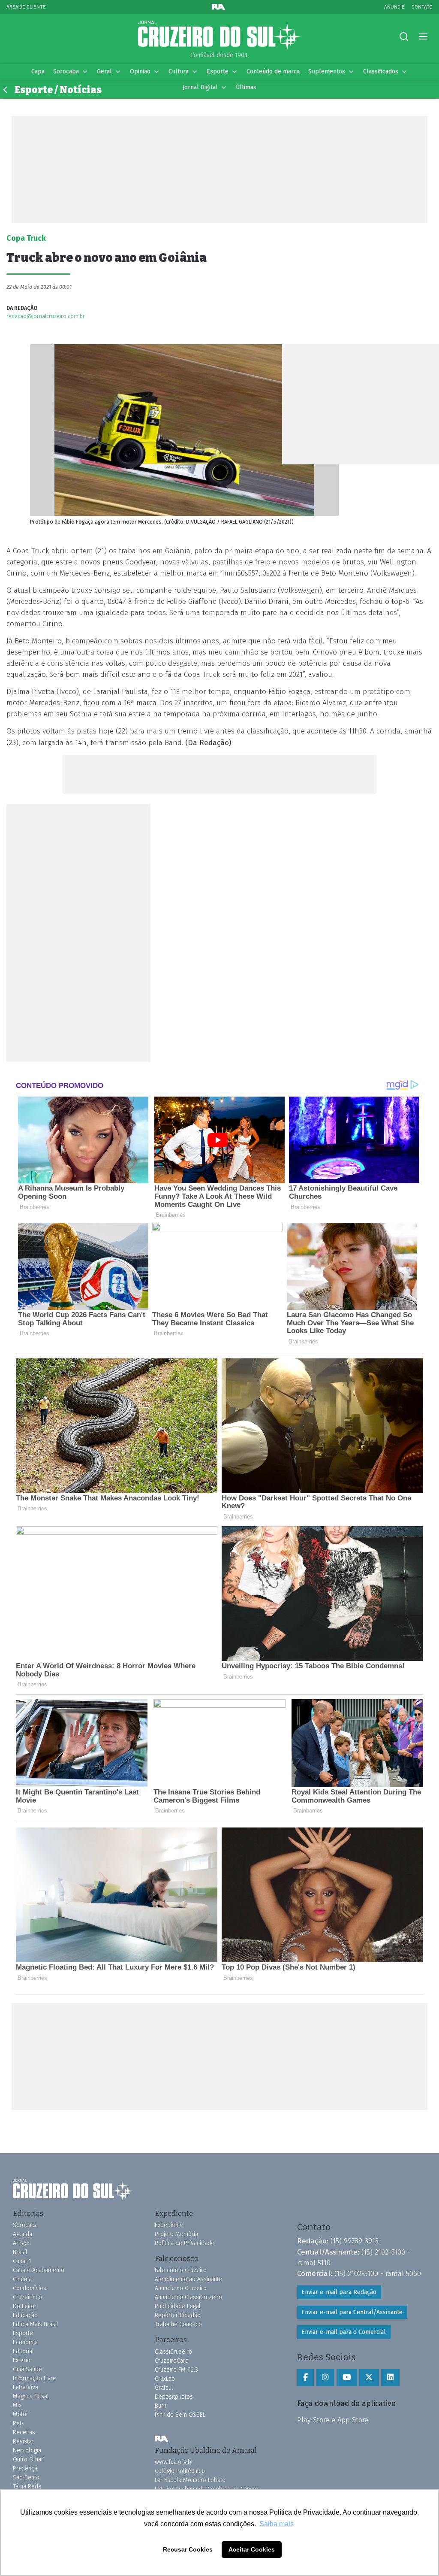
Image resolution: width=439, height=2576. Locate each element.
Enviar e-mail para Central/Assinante (352, 2312)
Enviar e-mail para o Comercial (344, 2332)
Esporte (218, 71)
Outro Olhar (28, 2459)
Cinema (22, 2279)
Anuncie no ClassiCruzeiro (188, 2297)
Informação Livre (35, 2378)
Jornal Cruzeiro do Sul (219, 36)
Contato (422, 7)
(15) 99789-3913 (355, 2241)
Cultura (179, 71)
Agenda (23, 2234)
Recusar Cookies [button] (188, 2549)
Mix (17, 2405)
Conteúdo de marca (273, 71)
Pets (19, 2423)
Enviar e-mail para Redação (339, 2292)
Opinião (140, 71)
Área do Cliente (26, 7)
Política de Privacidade (185, 2243)
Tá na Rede (27, 2487)
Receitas (24, 2432)
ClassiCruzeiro (173, 2352)
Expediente (169, 2225)
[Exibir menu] (423, 37)
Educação (25, 2315)
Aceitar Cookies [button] (252, 2549)
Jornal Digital (200, 87)
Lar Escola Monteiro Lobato (190, 2480)
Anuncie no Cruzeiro (181, 2288)
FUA (162, 2439)
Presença (25, 2468)
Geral (104, 71)
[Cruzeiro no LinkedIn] (390, 2378)
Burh (161, 2406)
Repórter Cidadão (178, 2315)
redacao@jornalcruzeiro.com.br (46, 316)
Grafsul (164, 2388)
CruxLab (165, 2379)
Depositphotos (174, 2397)
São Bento (26, 2478)
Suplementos (327, 71)
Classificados (381, 71)
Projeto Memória (176, 2234)
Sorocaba (66, 71)
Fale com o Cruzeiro (181, 2270)
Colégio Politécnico (180, 2471)
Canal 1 (22, 2261)
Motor (21, 2414)
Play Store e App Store (333, 2420)
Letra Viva (26, 2387)
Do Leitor (25, 2306)
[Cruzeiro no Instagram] (325, 2378)
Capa (38, 71)
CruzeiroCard (172, 2361)
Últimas (246, 87)
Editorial (23, 2351)
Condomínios (30, 2288)
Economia (25, 2342)
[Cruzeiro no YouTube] (347, 2378)
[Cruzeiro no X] (369, 2378)
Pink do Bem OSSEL (180, 2415)
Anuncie (394, 7)
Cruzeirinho (27, 2297)
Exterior (23, 2360)
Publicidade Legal (178, 2306)
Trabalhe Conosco (178, 2324)
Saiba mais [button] (277, 2524)
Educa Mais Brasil (36, 2324)
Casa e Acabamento (39, 2270)
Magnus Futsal (31, 2396)
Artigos (22, 2243)
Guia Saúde (27, 2369)
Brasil (20, 2252)
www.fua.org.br (174, 2462)
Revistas (24, 2441)
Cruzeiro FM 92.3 (176, 2370)
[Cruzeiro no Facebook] (305, 2378)
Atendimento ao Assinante (188, 2279)
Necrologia (27, 2450)
